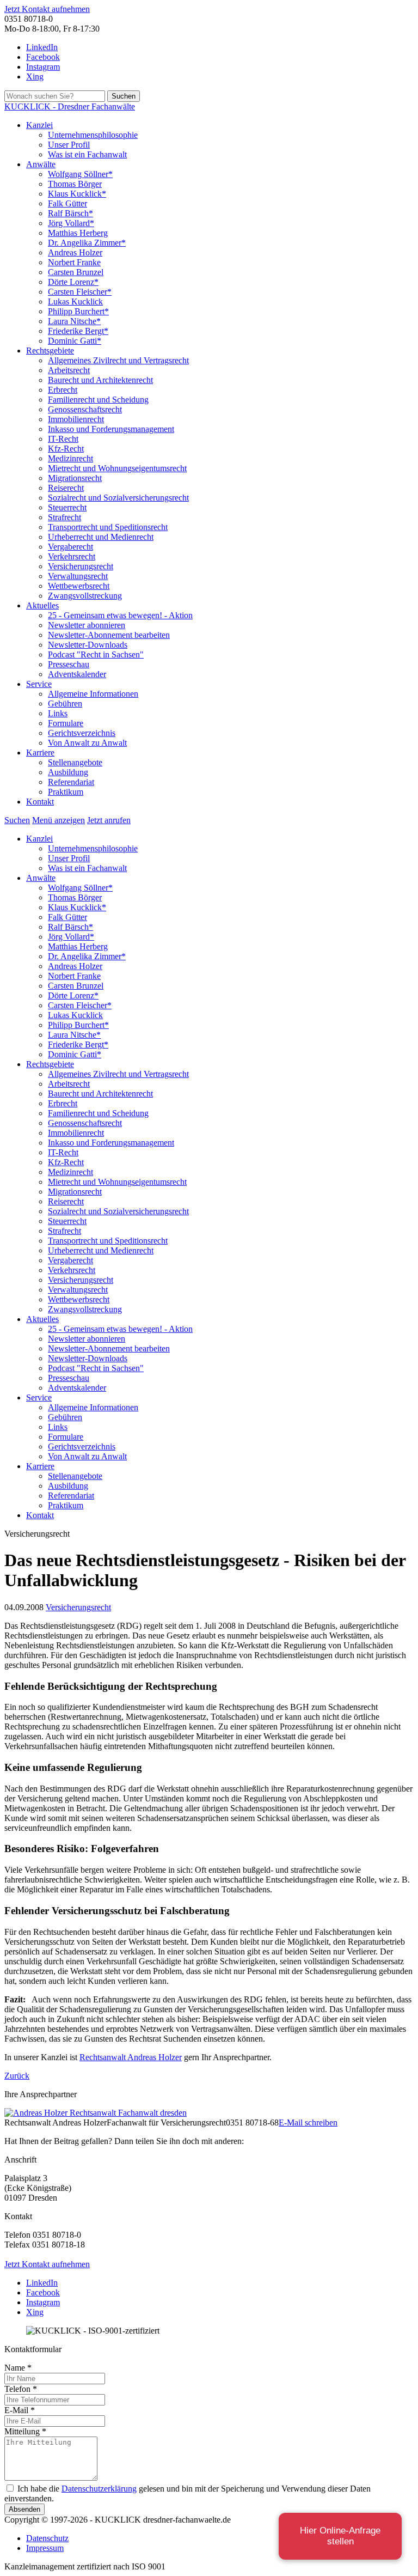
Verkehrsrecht (72, 556)
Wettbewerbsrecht (79, 586)
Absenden (24, 2509)
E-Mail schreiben (308, 2123)
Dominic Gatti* (75, 341)
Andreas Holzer (75, 252)
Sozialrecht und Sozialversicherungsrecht (118, 498)
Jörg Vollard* (71, 223)
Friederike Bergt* (78, 331)
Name (18, 2368)
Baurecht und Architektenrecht (100, 380)
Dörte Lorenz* (73, 282)
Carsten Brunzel (76, 272)
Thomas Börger (75, 184)
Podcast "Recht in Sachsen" (96, 654)
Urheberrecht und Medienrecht (101, 537)
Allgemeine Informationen (93, 694)
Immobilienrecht (76, 419)
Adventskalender (77, 674)
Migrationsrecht (75, 478)
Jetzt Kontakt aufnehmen (47, 9)
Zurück (17, 2076)
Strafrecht (64, 517)
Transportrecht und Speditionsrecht (108, 527)
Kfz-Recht (66, 449)
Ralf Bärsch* (70, 213)
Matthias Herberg (78, 233)
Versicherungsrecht (81, 566)
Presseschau (69, 664)
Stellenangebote (75, 762)
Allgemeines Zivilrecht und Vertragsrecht (118, 360)
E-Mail (20, 2410)
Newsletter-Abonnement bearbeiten (109, 635)
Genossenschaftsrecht (85, 409)
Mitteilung (25, 2431)
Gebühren (65, 704)
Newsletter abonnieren (87, 625)
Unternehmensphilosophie (93, 135)
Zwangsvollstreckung (85, 596)
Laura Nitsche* (74, 321)
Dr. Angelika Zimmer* (87, 243)
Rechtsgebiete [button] (50, 351)
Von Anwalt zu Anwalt (87, 743)
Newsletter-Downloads (88, 645)
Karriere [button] (40, 753)
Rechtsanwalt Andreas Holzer (131, 2057)
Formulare (66, 723)
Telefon (21, 2389)
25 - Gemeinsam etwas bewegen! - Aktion (120, 615)
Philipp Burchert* (78, 311)
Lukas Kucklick (75, 302)
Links (58, 713)
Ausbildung (68, 772)
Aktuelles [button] (42, 605)
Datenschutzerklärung (99, 2489)
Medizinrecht (70, 458)
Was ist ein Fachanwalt (87, 154)
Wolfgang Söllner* (80, 174)
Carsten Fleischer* (80, 292)
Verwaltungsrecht (78, 576)
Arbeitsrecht (69, 370)
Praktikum (66, 792)
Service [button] (39, 684)
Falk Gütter (67, 203)
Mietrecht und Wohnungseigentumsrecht (117, 468)
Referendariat (71, 782)
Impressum (45, 2548)
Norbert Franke (74, 262)
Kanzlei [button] (39, 125)
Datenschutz (47, 2538)
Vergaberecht (70, 547)
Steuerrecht (67, 507)
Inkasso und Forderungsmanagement (111, 429)
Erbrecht (63, 390)
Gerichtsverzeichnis (82, 733)
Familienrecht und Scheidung (98, 400)
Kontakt (40, 802)
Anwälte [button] (41, 164)
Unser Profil (69, 145)
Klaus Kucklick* (77, 194)
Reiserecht (66, 488)
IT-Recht (63, 439)
